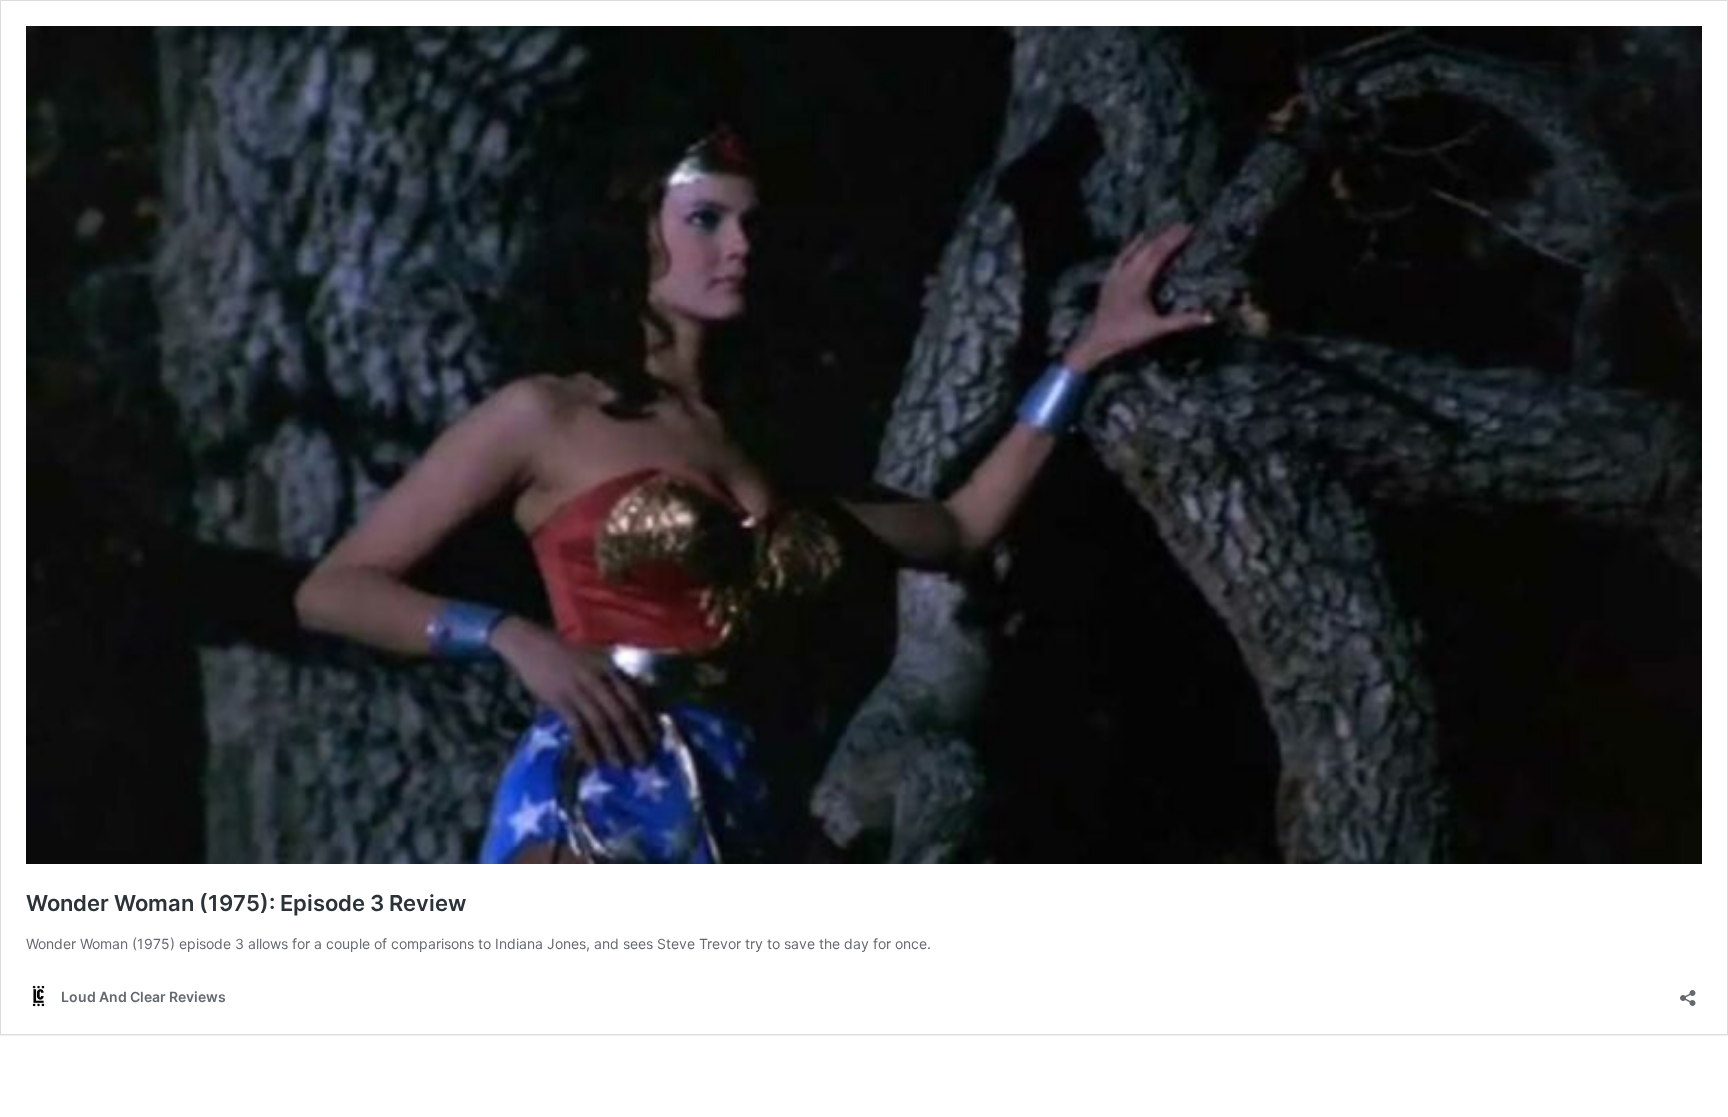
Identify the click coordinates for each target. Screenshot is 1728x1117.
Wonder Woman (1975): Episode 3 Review (246, 903)
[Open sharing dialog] (1688, 991)
